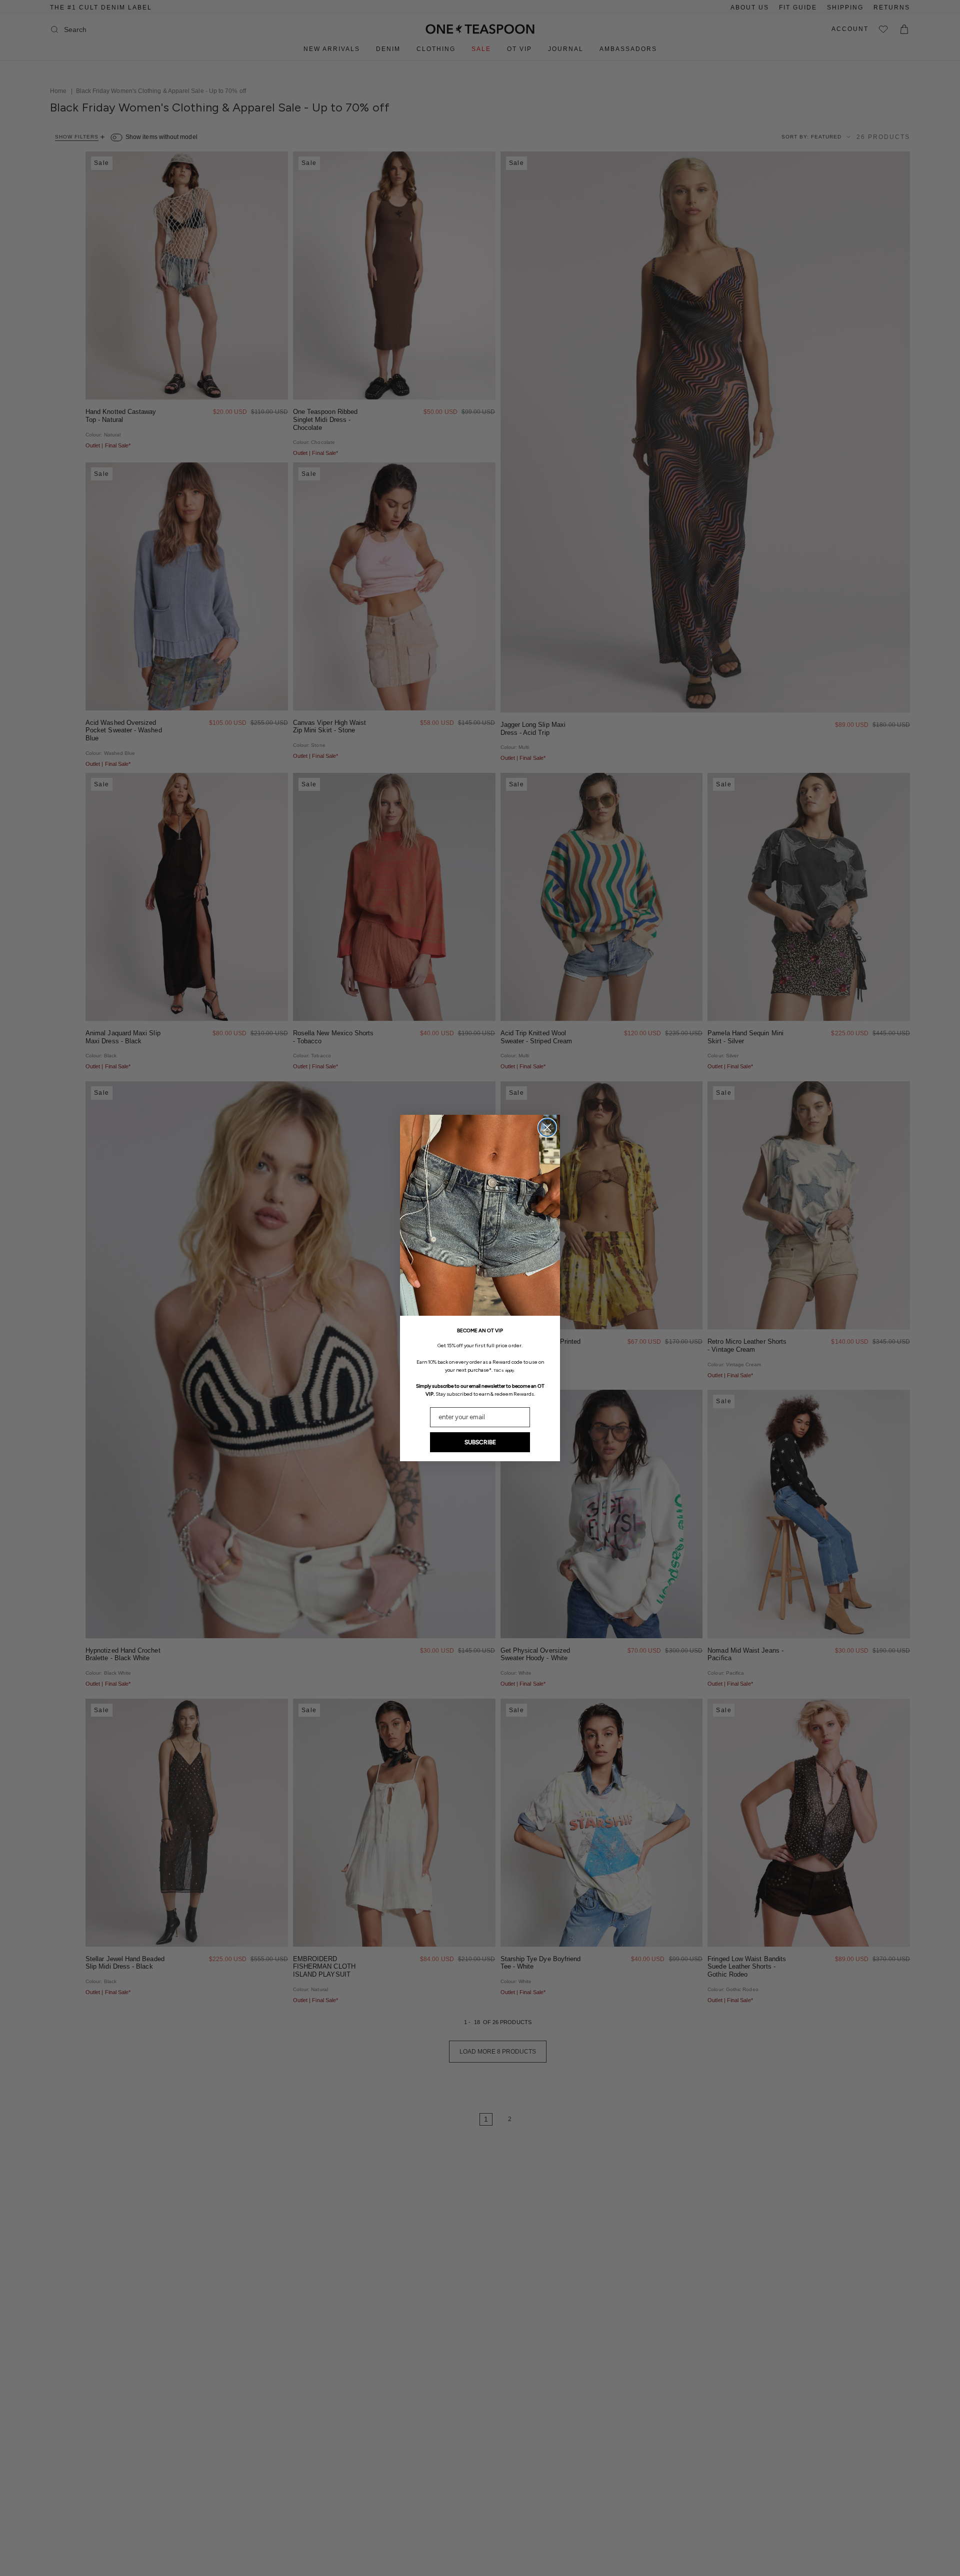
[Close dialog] (547, 1128)
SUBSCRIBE (480, 1442)
